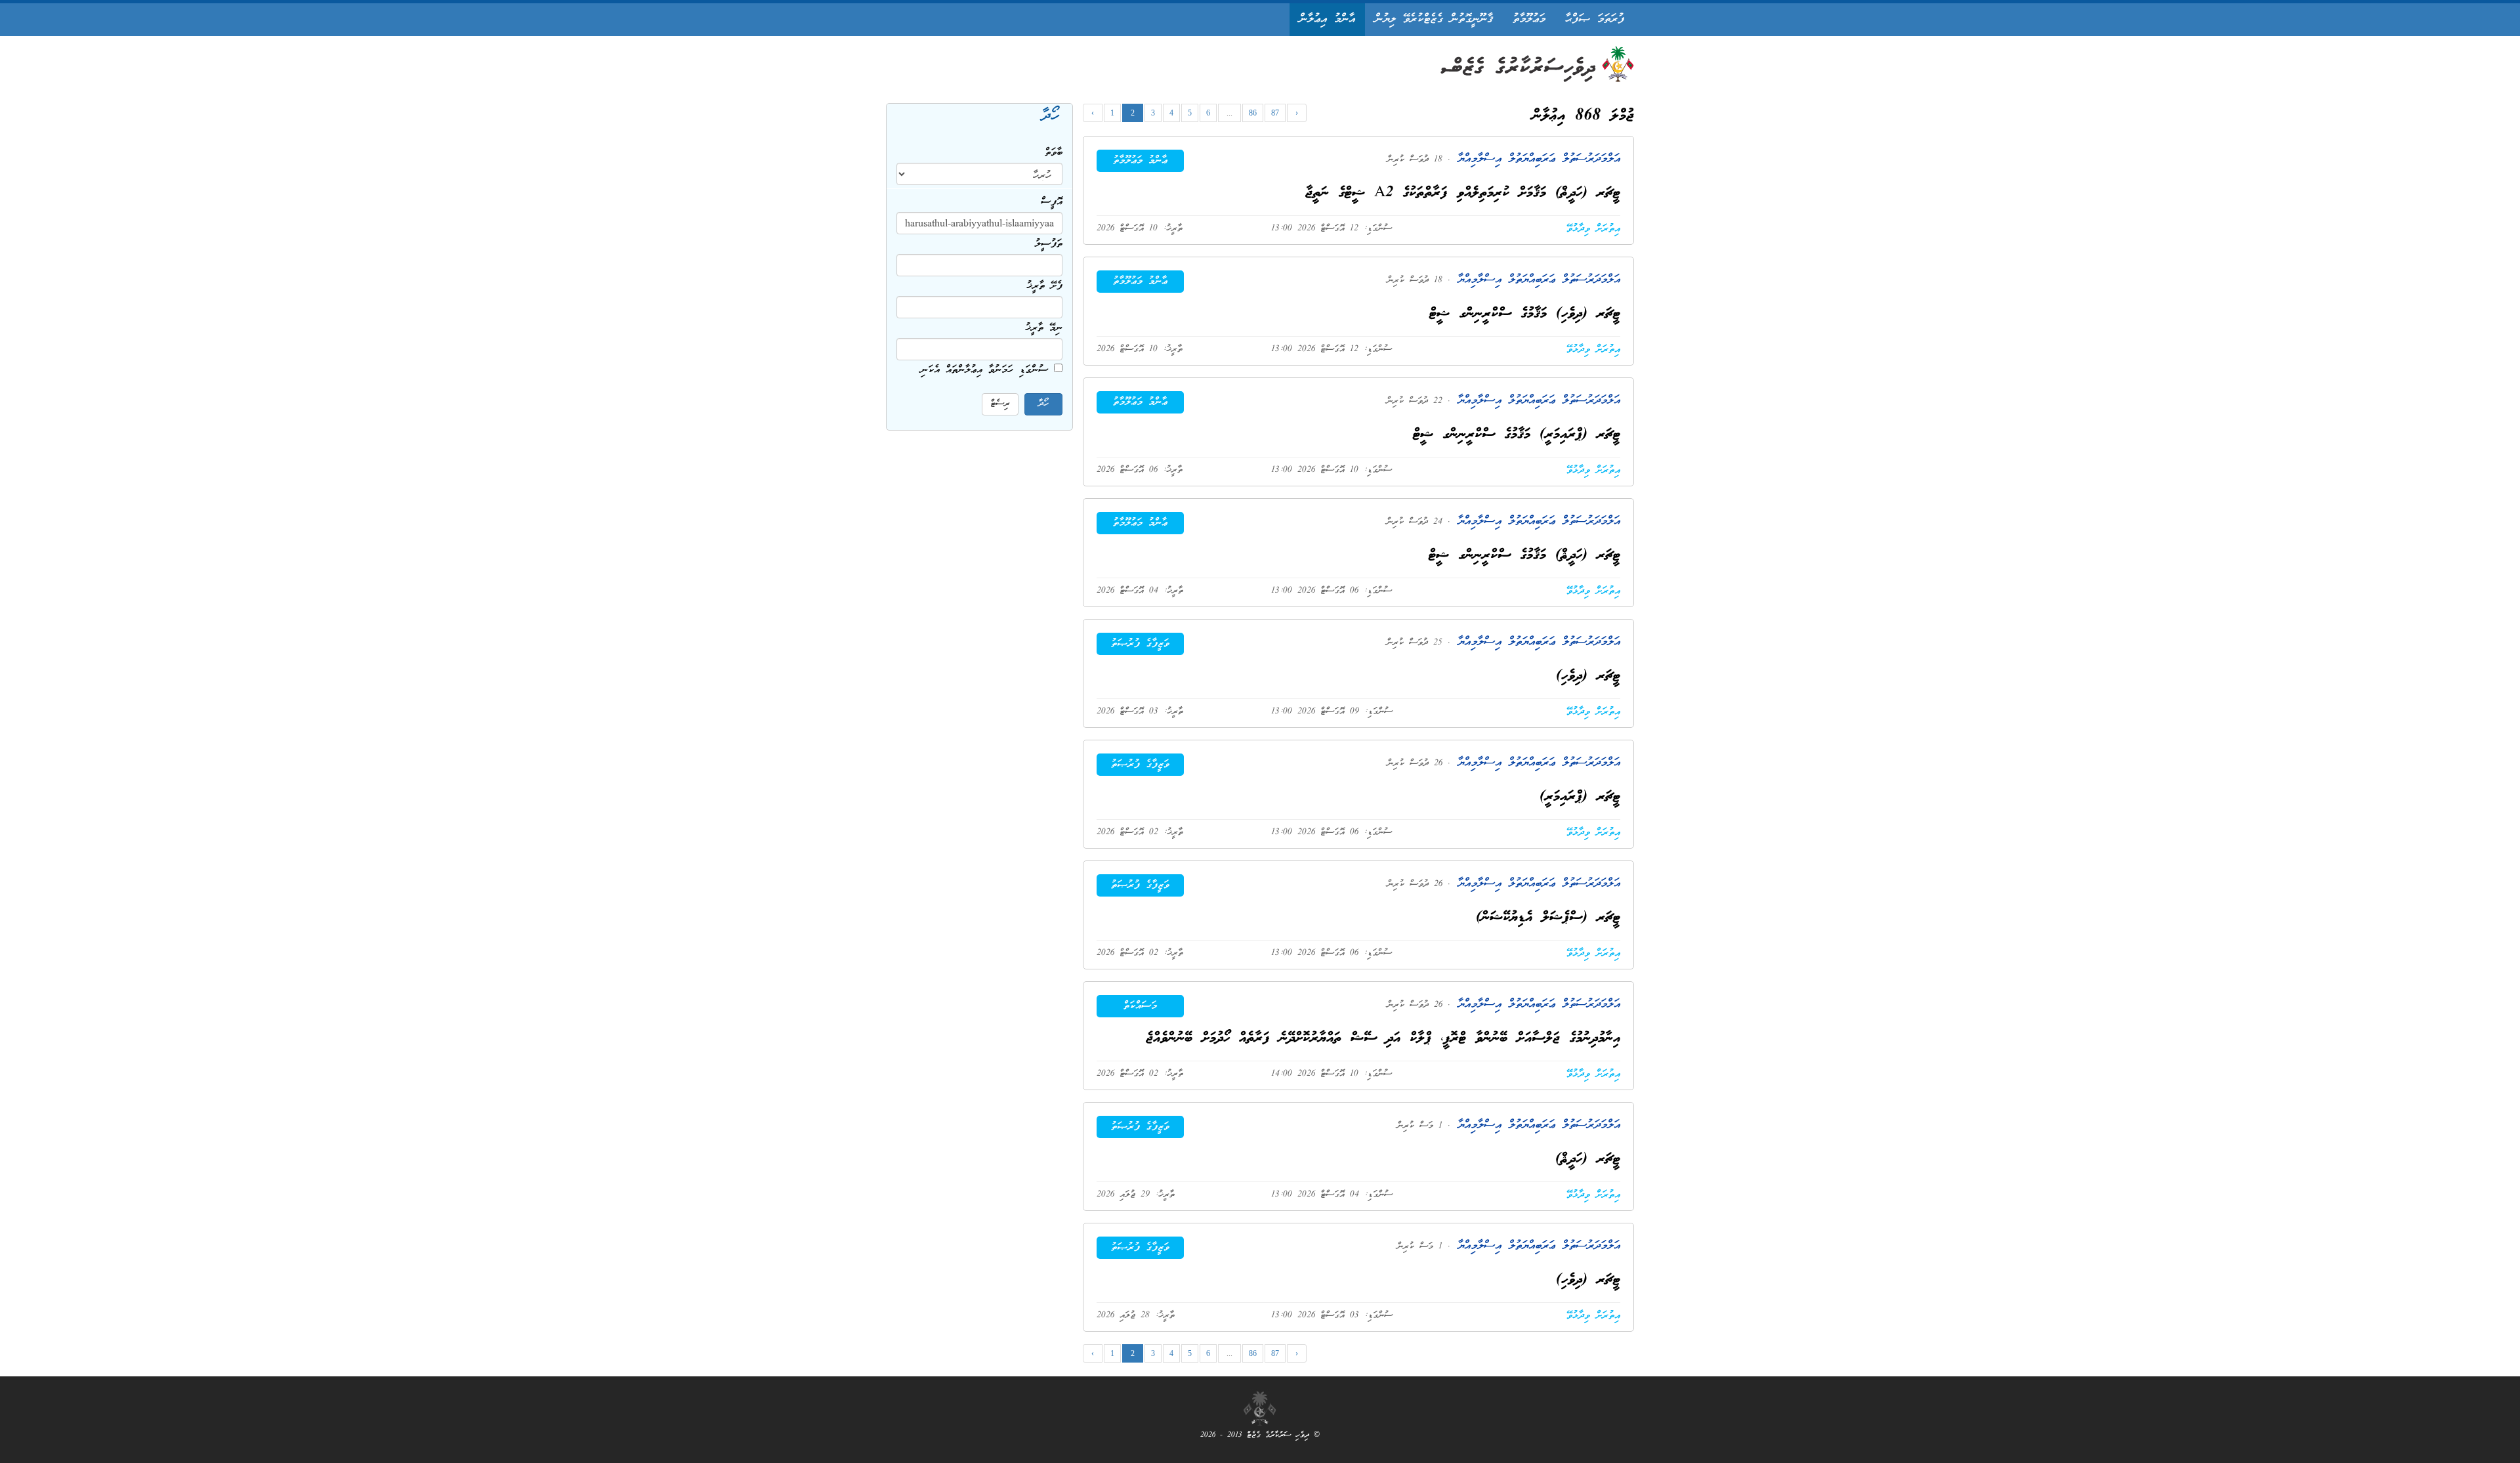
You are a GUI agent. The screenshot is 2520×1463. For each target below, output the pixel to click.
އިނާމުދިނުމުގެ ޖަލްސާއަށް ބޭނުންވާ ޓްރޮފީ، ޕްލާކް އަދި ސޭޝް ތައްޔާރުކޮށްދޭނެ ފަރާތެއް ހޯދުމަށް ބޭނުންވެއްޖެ (1383, 1039)
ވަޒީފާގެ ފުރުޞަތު (1140, 644)
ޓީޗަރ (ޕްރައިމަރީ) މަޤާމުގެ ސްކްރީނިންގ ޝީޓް (1517, 435)
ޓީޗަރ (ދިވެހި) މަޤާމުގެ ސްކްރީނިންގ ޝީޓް (1525, 314)
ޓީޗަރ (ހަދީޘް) (1588, 1159)
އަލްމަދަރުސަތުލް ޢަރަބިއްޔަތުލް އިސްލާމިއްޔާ (1535, 159)
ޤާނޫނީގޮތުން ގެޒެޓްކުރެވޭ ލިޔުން (1434, 19)
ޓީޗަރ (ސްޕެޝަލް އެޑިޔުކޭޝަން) (1548, 918)
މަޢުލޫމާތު (1529, 19)
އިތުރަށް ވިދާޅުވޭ (1593, 229)
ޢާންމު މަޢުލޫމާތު (1140, 161)
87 (1275, 113)
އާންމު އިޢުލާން (1327, 19)
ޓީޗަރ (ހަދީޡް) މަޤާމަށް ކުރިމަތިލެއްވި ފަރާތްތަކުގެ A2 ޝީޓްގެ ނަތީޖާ (1463, 193)
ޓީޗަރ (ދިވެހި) (1588, 676)
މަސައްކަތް (1140, 1006)
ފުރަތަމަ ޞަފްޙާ (1595, 19)
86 (1253, 113)
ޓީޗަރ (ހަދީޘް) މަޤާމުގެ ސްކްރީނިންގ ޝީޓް (1524, 556)
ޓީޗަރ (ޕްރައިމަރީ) (1580, 797)
